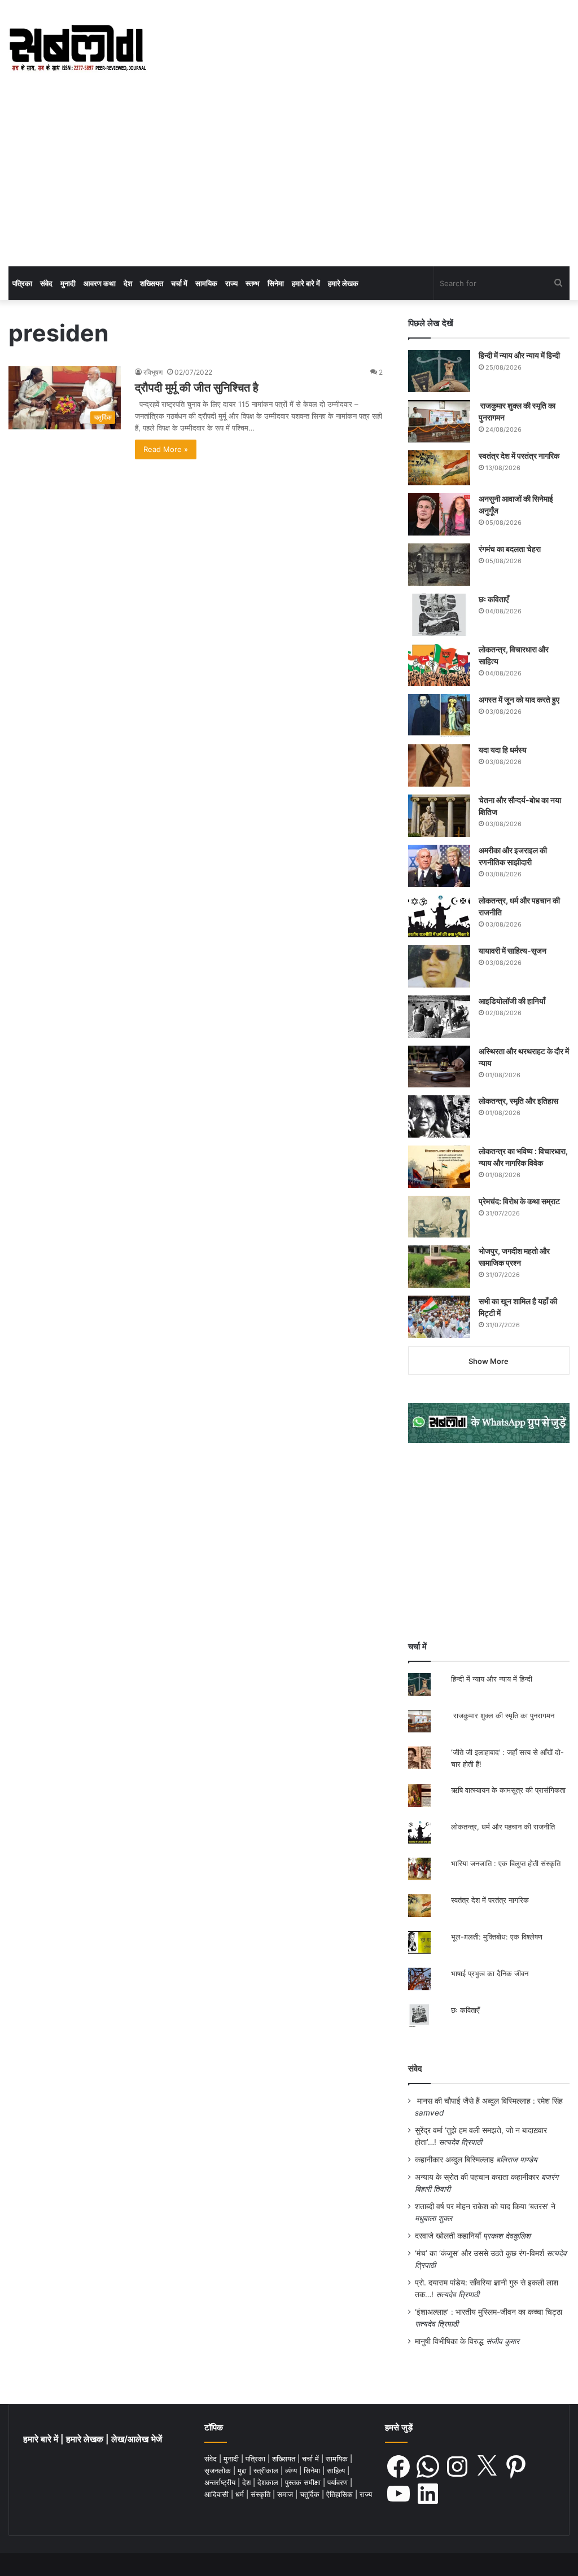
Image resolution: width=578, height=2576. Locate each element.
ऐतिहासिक (341, 2494)
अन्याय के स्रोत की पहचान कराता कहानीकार (477, 2177)
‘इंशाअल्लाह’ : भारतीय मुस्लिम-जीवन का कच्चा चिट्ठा (489, 2312)
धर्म (241, 2494)
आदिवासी (218, 2494)
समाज (286, 2494)
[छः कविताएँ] (439, 615)
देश (128, 283)
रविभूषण (153, 372)
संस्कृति (262, 2494)
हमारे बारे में (306, 283)
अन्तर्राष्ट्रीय (221, 2482)
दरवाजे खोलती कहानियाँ (448, 2236)
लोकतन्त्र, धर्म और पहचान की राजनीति (503, 1827)
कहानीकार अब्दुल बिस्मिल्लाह (454, 2160)
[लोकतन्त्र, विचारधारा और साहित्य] (439, 665)
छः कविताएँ (494, 599)
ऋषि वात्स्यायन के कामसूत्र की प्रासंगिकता (508, 1790)
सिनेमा (276, 283)
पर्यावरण (339, 2482)
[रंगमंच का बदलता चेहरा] (439, 565)
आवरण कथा (100, 283)
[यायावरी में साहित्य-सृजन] (439, 966)
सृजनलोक (219, 2470)
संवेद (46, 283)
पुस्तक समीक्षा (304, 2482)
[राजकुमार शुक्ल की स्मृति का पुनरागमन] (439, 421)
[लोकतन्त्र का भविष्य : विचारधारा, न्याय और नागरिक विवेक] (439, 1167)
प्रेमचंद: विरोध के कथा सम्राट (519, 1201)
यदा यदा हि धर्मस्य (503, 750)
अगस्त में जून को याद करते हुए (520, 699)
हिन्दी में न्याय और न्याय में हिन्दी (519, 355)
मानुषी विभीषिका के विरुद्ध (449, 2341)
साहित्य (337, 2470)
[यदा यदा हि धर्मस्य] (439, 765)
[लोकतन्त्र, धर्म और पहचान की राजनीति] (439, 916)
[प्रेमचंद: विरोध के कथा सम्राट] (439, 1216)
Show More (489, 1361)
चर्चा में (179, 283)
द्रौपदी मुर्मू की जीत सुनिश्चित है (197, 388)
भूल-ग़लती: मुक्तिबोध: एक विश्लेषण (497, 1937)
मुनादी (68, 283)
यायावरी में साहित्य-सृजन (514, 951)
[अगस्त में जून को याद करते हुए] (439, 715)
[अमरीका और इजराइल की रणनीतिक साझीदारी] (439, 866)
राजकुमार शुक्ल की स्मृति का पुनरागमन (503, 1715)
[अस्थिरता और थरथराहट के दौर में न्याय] (439, 1067)
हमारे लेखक (343, 283)
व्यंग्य (292, 2470)
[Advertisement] (289, 182)
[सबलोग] (78, 49)
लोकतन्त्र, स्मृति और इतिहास (518, 1101)
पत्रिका (22, 283)
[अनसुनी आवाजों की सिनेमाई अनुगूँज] (439, 514)
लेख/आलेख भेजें (137, 2439)
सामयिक (206, 283)
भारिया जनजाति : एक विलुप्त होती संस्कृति (506, 1863)
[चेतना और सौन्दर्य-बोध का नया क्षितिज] (439, 816)
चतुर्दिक (311, 2494)
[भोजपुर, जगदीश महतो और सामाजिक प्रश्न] (439, 1267)
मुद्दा (243, 2470)
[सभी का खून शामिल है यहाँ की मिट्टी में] (439, 1317)
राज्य (231, 283)
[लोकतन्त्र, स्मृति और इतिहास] (439, 1116)
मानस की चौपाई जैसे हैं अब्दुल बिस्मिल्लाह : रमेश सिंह (492, 2101)
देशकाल (269, 2482)
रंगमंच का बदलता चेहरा (510, 549)
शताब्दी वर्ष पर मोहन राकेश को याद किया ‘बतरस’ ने (485, 2206)
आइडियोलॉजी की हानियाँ (512, 1001)
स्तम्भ (253, 283)
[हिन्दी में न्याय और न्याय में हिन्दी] (439, 371)
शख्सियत (152, 283)
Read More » (166, 449)
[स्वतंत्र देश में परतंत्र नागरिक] (439, 468)
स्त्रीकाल (267, 2470)
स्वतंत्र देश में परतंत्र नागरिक (519, 456)
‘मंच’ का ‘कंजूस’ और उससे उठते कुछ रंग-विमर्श (480, 2253)
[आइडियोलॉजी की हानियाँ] (439, 1017)
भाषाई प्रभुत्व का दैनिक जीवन (490, 1973)
